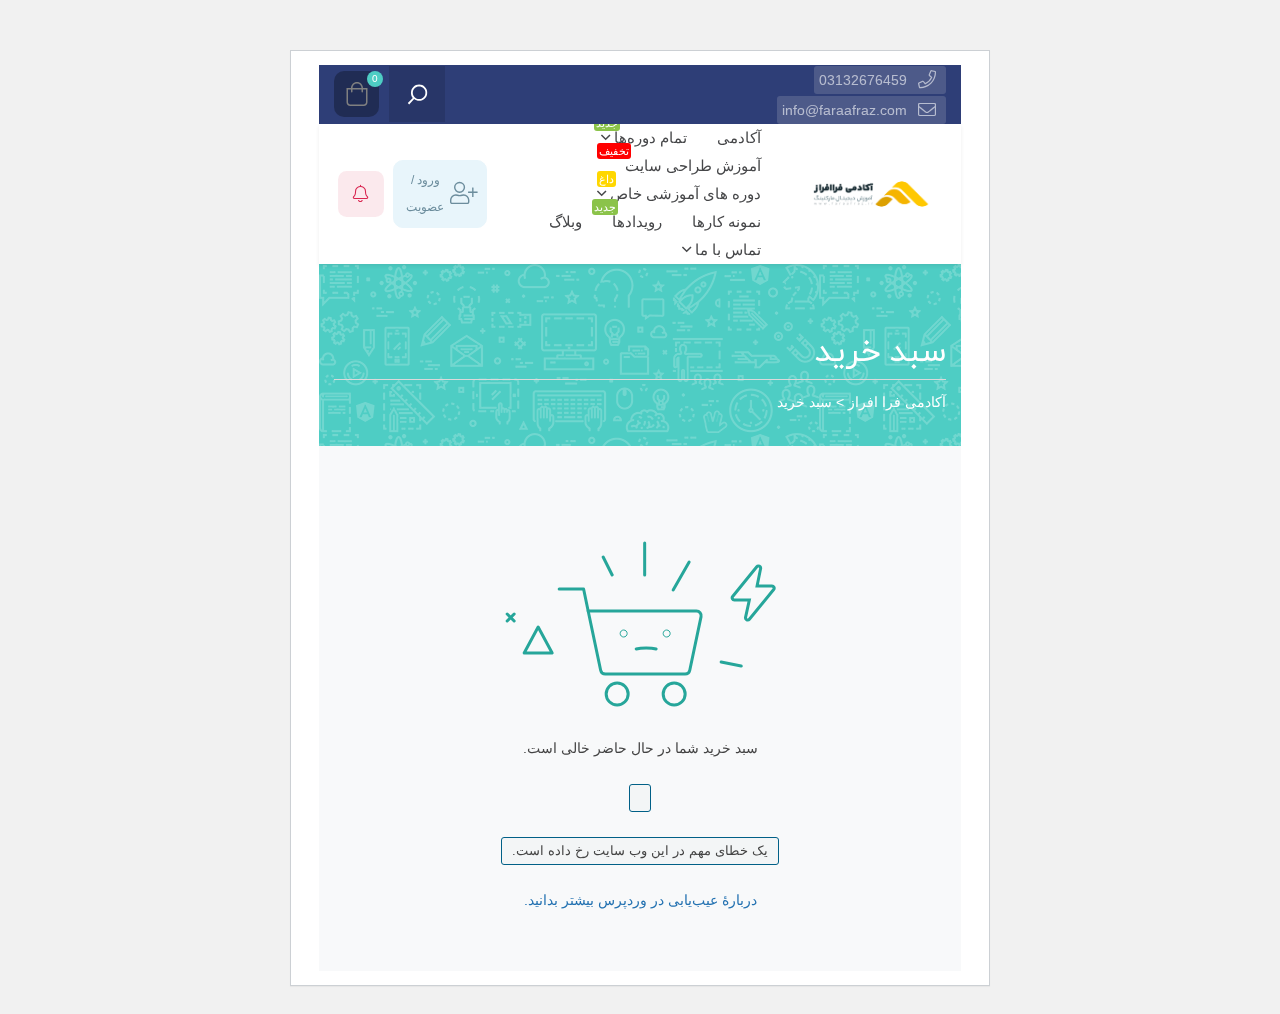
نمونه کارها (726, 221)
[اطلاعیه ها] (361, 194)
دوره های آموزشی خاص (680, 191)
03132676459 (863, 80)
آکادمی (739, 137)
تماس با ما (726, 249)
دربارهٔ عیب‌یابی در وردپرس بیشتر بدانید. (640, 900)
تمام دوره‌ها (641, 135)
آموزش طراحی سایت (688, 163)
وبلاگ (565, 221)
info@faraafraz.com (844, 110)
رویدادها (632, 219)
